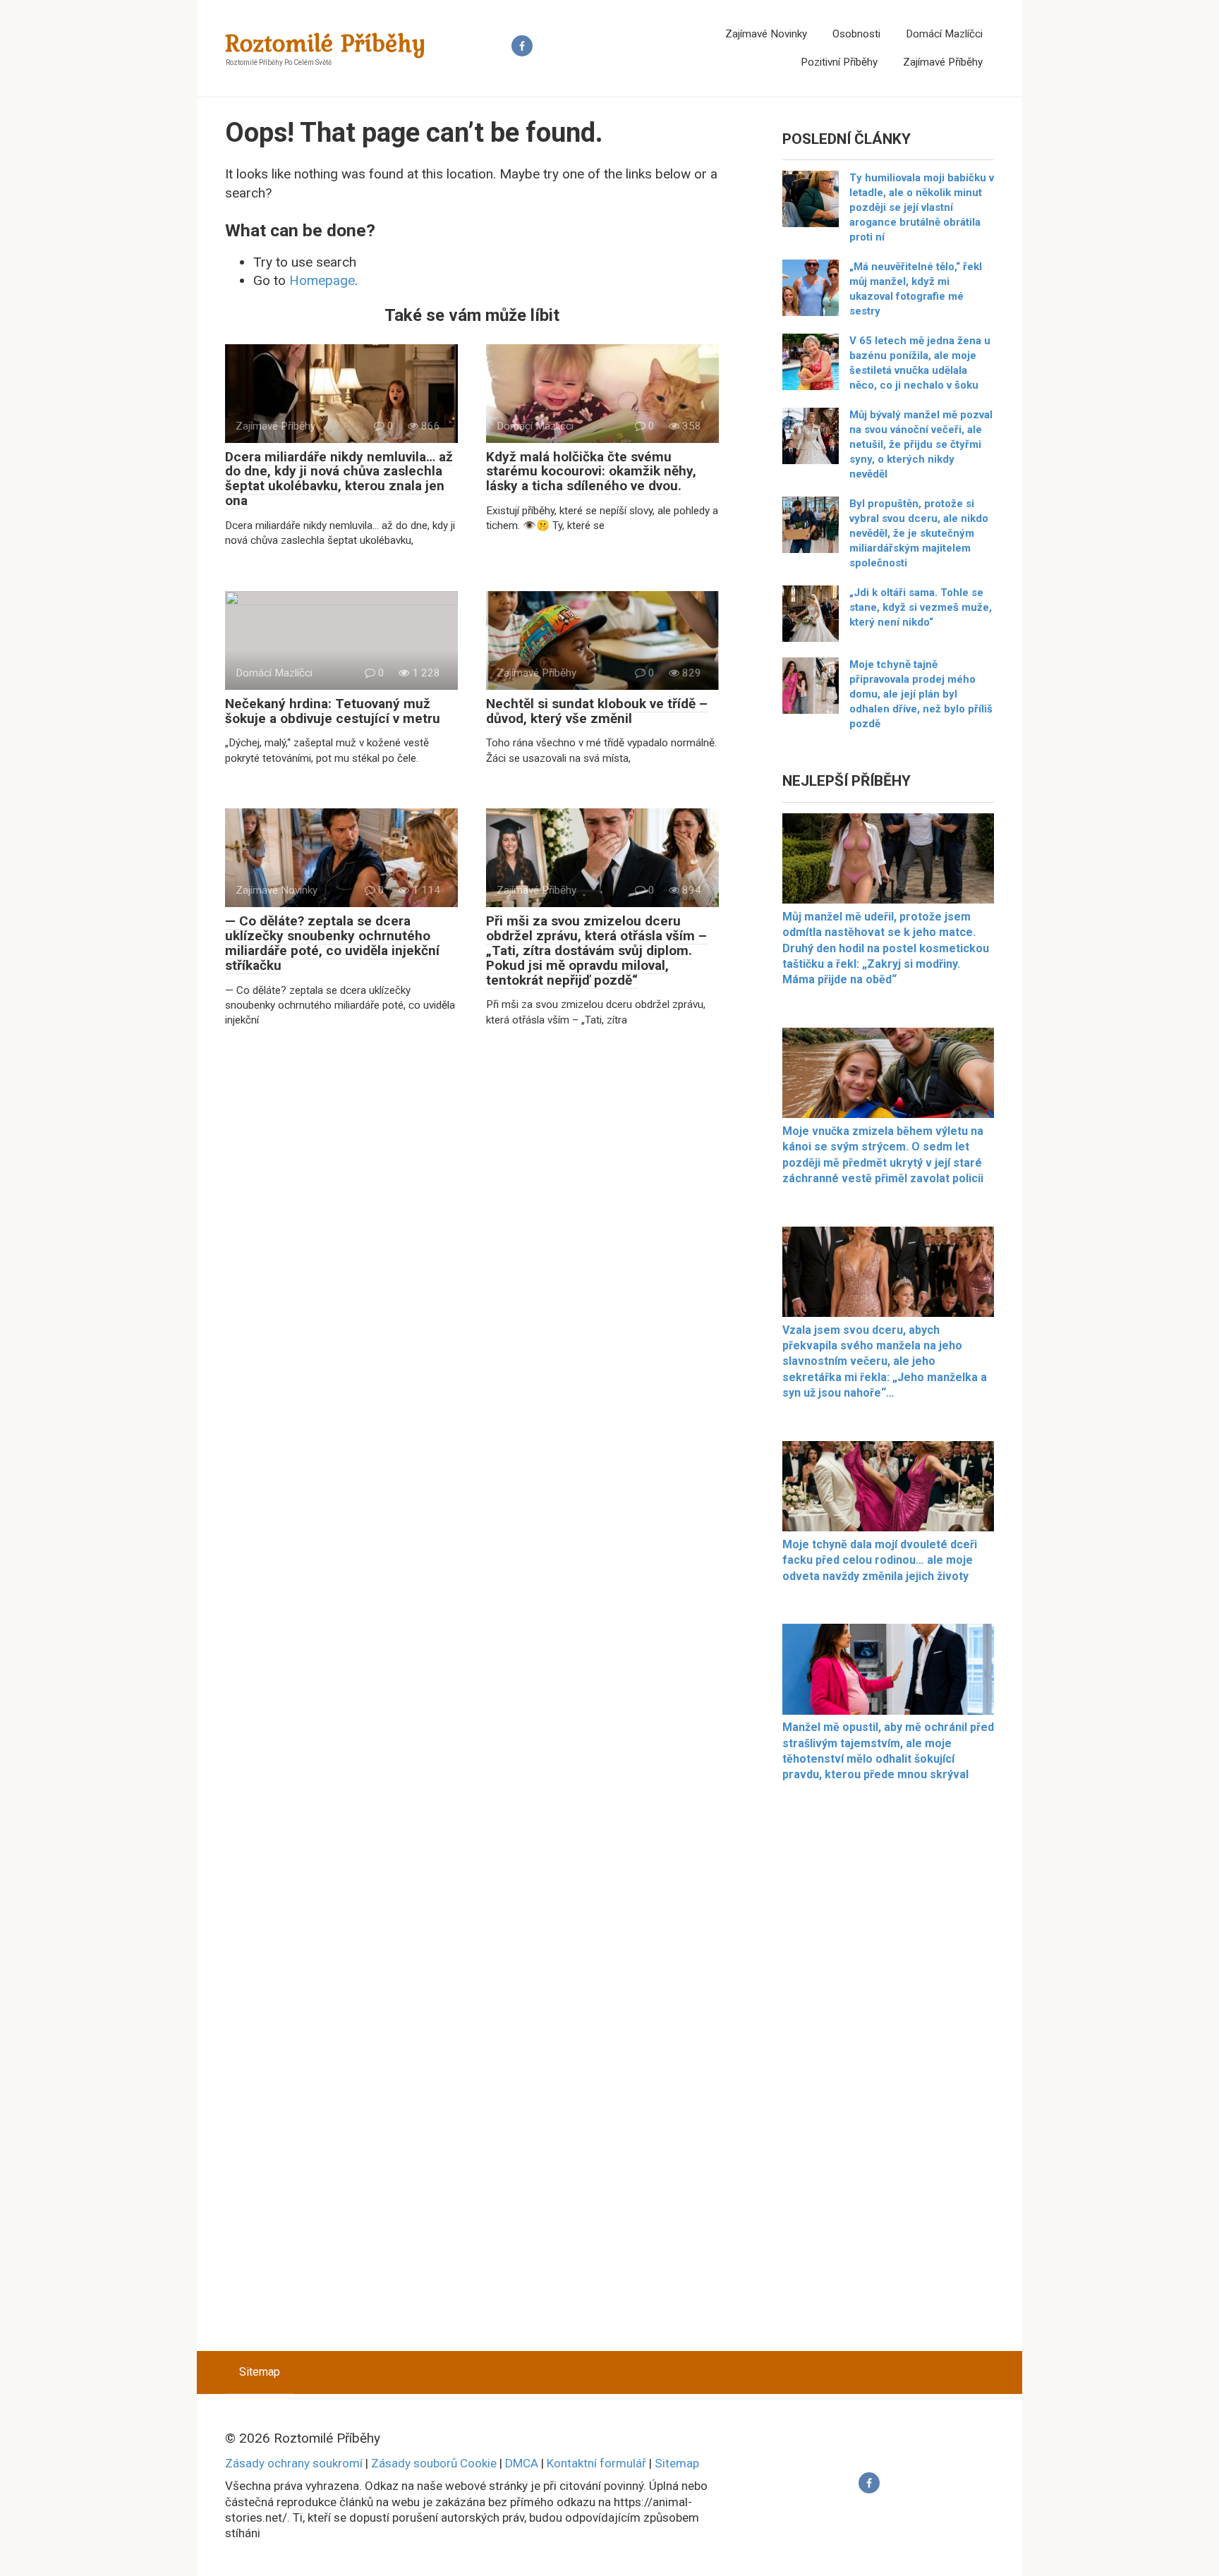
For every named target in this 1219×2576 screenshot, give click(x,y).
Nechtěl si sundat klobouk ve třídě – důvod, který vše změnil (597, 711)
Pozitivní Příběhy (839, 62)
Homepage (322, 280)
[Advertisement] (888, 2075)
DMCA (522, 2463)
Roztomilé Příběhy (326, 43)
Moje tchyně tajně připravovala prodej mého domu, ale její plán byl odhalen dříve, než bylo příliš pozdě (921, 694)
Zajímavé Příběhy (943, 62)
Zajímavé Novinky (766, 34)
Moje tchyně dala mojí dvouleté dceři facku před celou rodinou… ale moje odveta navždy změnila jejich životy (880, 1560)
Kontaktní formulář (596, 2463)
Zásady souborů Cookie (434, 2463)
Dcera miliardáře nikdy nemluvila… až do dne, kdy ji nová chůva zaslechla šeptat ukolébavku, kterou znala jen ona (339, 479)
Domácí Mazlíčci (944, 34)
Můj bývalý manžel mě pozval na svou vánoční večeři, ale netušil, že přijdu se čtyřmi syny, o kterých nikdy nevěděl (921, 444)
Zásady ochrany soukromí (294, 2463)
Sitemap (260, 2372)
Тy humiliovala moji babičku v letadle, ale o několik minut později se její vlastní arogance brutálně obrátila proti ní (922, 207)
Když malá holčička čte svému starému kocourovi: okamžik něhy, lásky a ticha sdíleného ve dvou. (591, 472)
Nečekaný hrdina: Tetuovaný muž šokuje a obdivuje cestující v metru (333, 711)
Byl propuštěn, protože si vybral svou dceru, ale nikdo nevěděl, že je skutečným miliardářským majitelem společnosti (919, 533)
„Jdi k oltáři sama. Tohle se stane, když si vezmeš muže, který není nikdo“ (921, 607)
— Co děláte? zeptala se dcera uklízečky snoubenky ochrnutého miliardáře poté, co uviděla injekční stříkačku (332, 943)
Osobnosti (856, 34)
